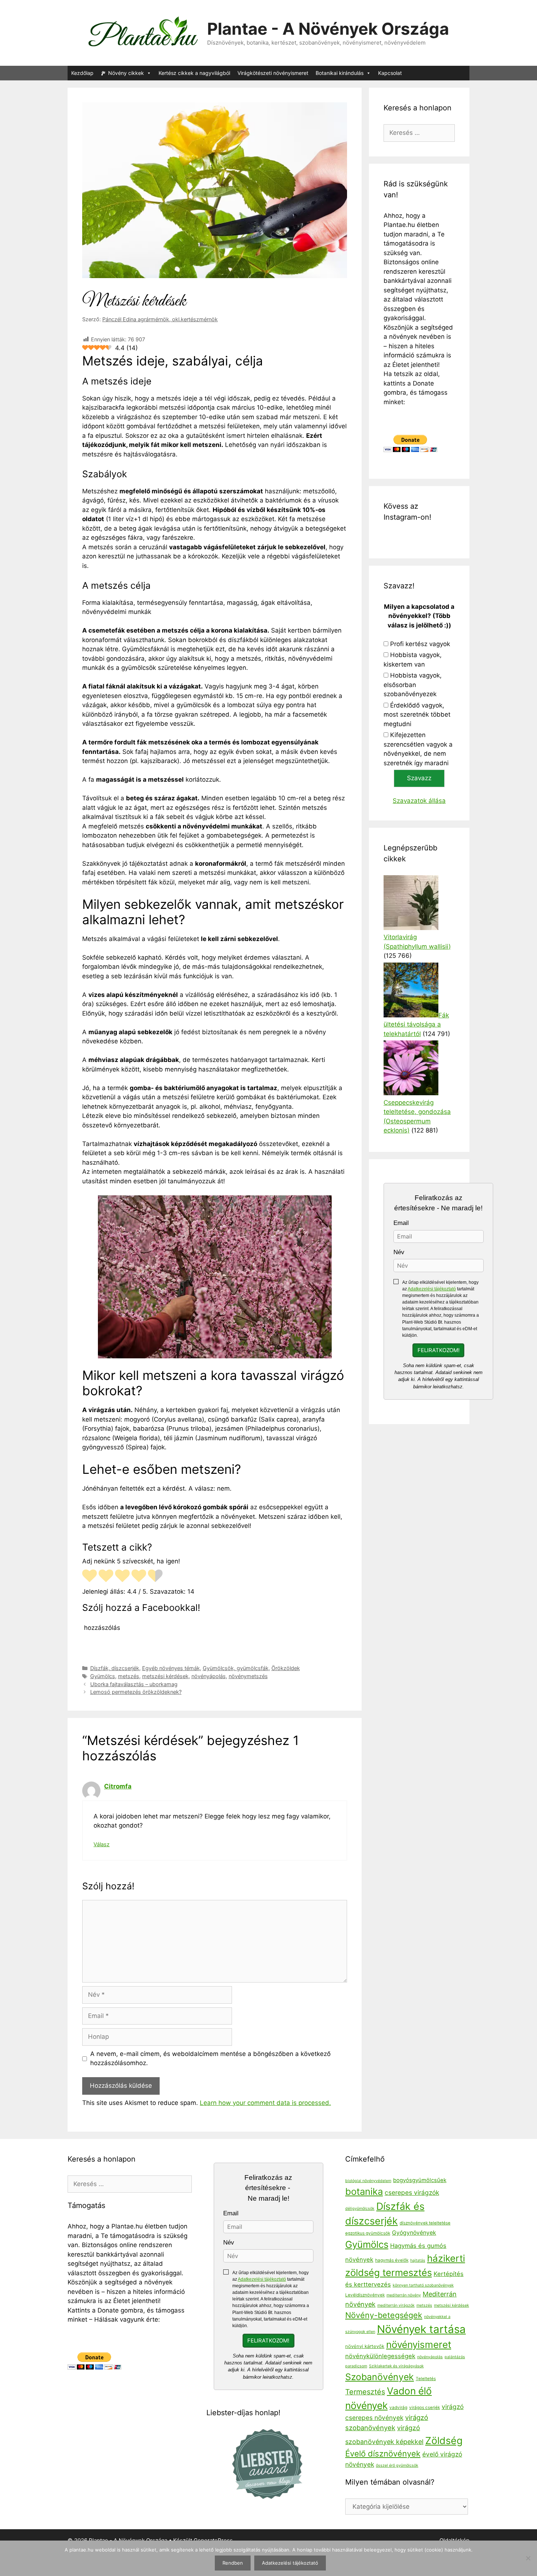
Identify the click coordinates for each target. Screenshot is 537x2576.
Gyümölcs (103, 1676)
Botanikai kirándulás (340, 73)
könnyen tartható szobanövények (423, 2285)
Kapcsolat (390, 73)
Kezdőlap (82, 73)
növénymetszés (248, 1676)
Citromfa (118, 1786)
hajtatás (418, 2260)
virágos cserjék (424, 2408)
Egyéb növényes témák (171, 1668)
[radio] (89, 1577)
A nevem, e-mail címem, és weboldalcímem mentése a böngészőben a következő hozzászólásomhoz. (210, 2059)
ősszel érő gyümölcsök (397, 2465)
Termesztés (365, 2392)
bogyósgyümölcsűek (420, 2180)
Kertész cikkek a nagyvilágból (194, 73)
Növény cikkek (126, 73)
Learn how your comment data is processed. (265, 2103)
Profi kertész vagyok (420, 644)
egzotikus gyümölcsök (368, 2233)
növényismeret (419, 2344)
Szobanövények (380, 2377)
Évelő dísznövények (383, 2454)
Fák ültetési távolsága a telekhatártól (416, 1025)
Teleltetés (426, 2379)
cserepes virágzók (412, 2192)
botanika (364, 2191)
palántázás (455, 2357)
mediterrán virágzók (396, 2305)
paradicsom (356, 2366)
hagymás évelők (392, 2260)
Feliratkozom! (439, 1350)
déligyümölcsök (360, 2209)
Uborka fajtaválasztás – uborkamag (134, 1684)
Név (399, 1252)
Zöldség (444, 2440)
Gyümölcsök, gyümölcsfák (236, 1668)
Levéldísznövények (365, 2295)
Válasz (102, 1844)
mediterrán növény (404, 2295)
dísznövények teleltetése (425, 2223)
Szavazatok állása (419, 801)
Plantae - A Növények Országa (328, 29)
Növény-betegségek (384, 2315)
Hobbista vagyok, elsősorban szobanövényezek (413, 685)
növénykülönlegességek (380, 2356)
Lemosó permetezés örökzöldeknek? (136, 1692)
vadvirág (398, 2408)
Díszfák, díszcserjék (115, 1668)
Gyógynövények (414, 2233)
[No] (528, 2558)
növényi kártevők (365, 2346)
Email (401, 1223)
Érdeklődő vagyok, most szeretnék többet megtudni (417, 715)
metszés (129, 1676)
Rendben (233, 2563)
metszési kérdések (165, 1676)
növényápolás (209, 1676)
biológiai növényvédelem (368, 2181)
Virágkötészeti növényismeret (273, 73)
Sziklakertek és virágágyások (396, 2366)
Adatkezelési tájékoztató (432, 1289)
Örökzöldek (286, 1668)
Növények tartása (421, 2329)
